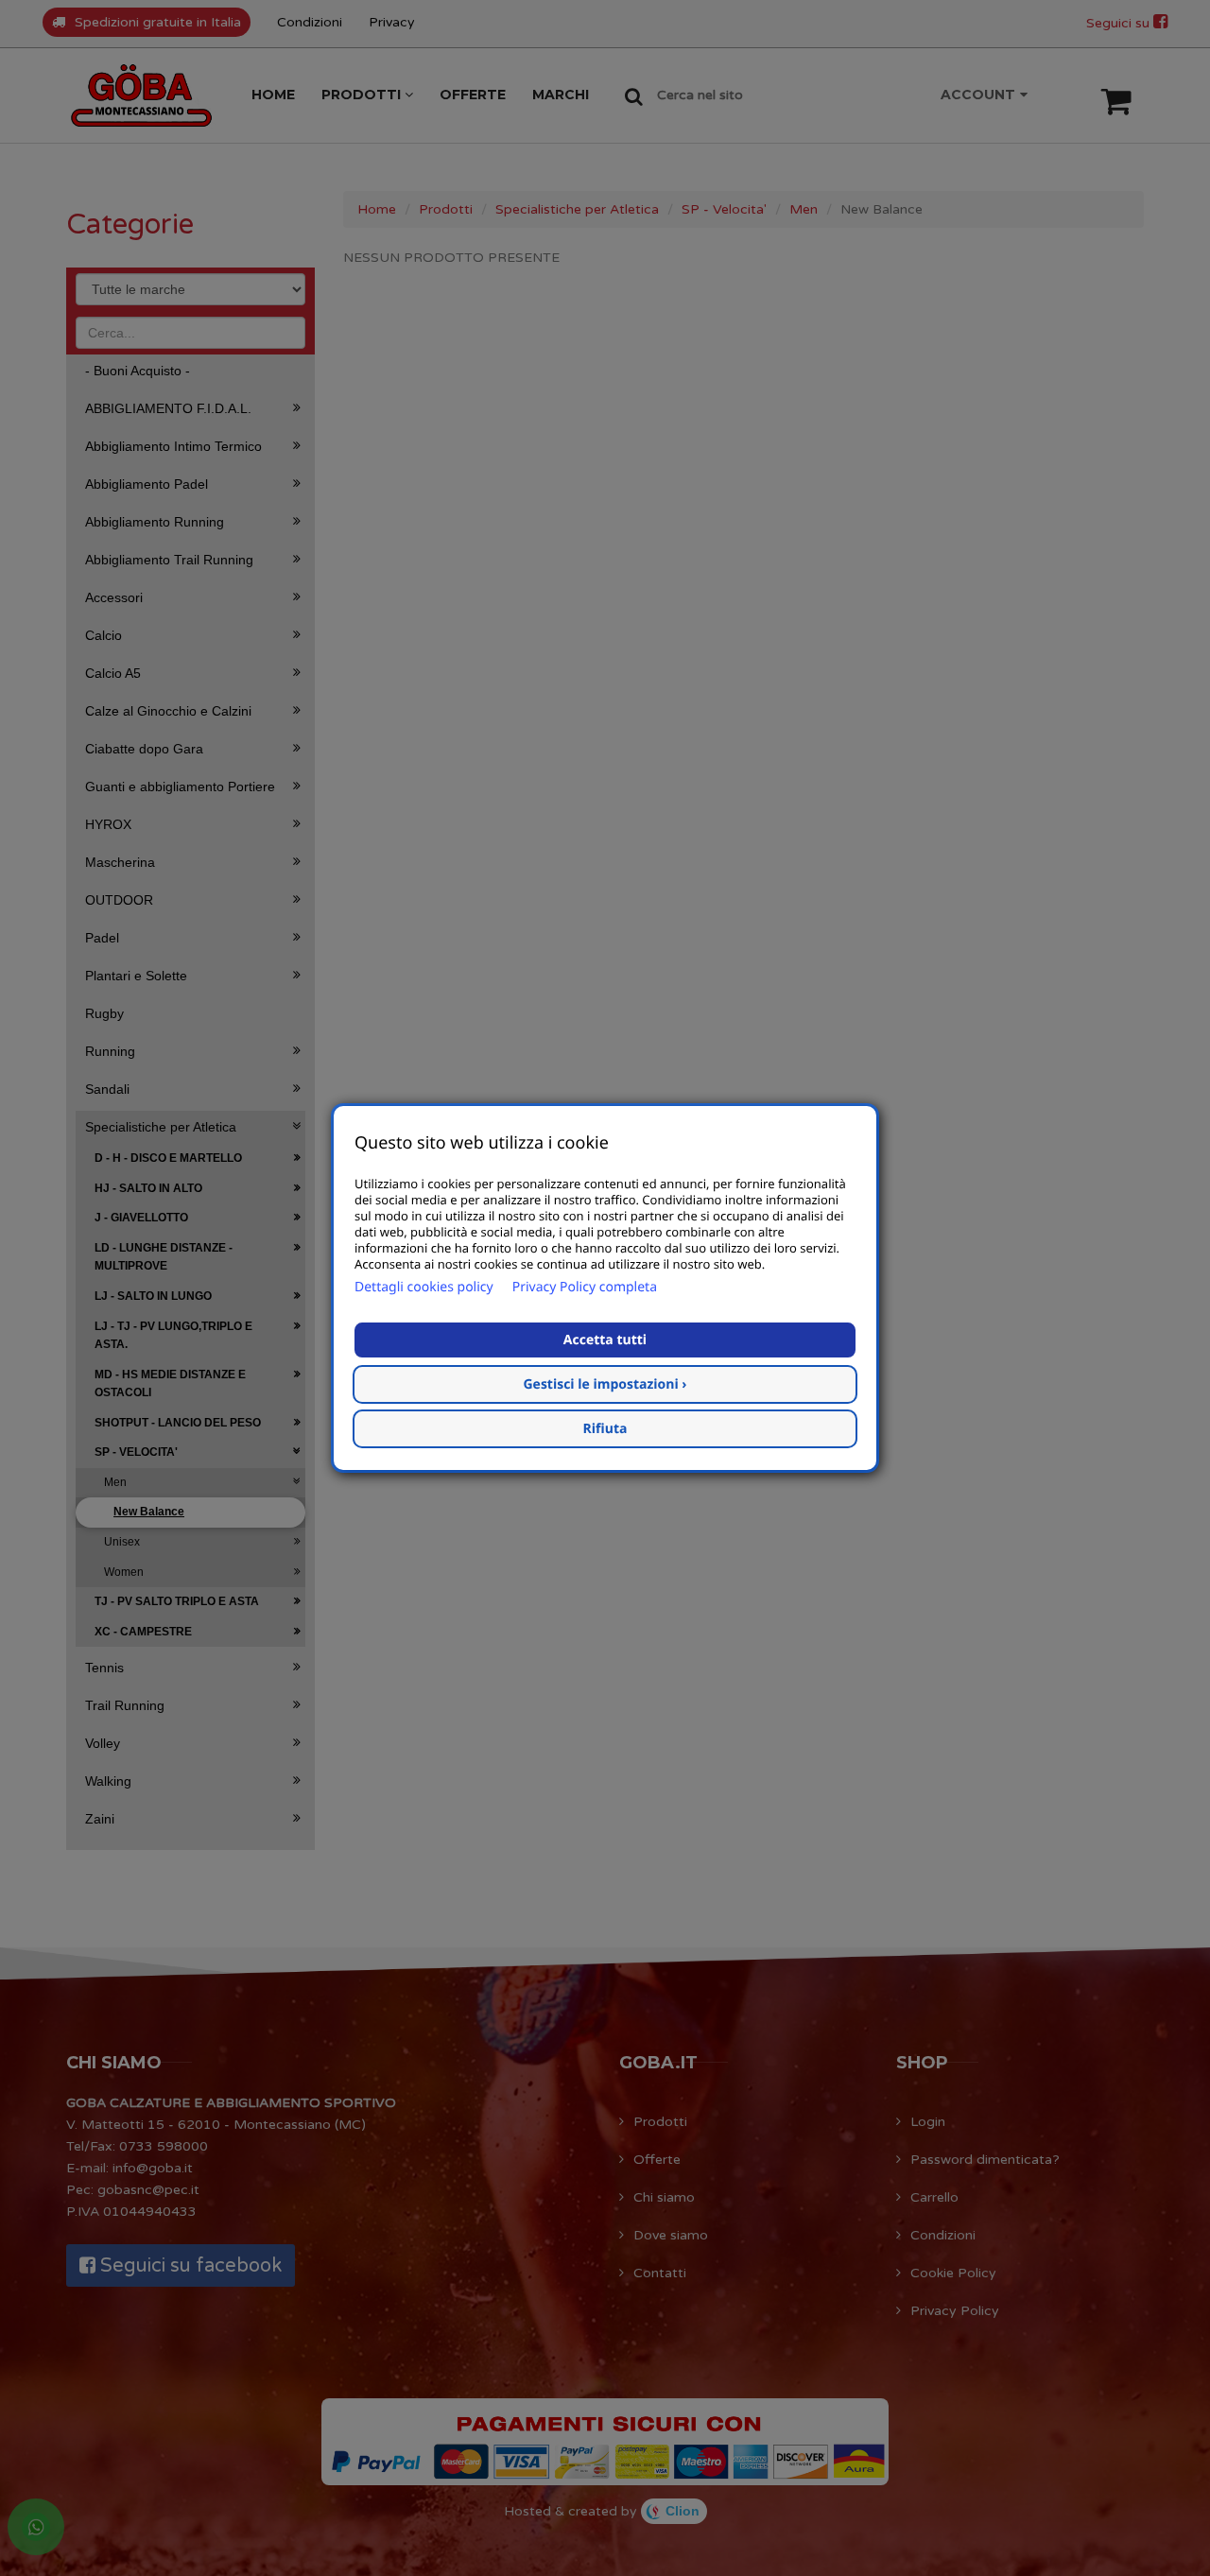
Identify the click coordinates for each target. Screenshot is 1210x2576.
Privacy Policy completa (585, 1287)
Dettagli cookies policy (424, 1287)
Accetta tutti (605, 1340)
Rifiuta (605, 1429)
